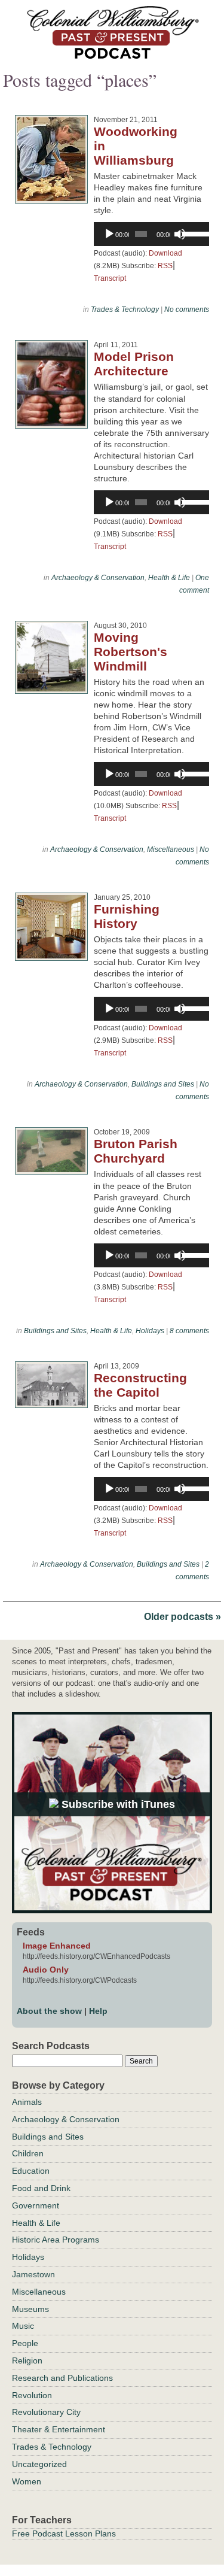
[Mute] (180, 234)
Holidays (150, 1331)
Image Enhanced (57, 1946)
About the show (49, 2011)
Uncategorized (39, 2464)
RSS (165, 266)
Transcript (110, 278)
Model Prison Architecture (134, 364)
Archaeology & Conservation (98, 578)
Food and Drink (41, 2188)
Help (98, 2011)
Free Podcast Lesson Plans (64, 2533)
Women (27, 2481)
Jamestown (33, 2274)
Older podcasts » (182, 1617)
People (25, 2343)
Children (28, 2153)
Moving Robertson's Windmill (131, 652)
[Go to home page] (112, 55)
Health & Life (169, 578)
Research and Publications (62, 2378)
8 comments (189, 1331)
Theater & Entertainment (59, 2429)
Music (23, 2326)
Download (165, 253)
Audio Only (46, 1970)
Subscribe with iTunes (117, 1804)
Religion (27, 2360)
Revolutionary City (46, 2412)
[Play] (109, 234)
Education (31, 2171)
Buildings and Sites (163, 1084)
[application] (151, 234)
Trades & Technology (125, 310)
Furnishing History (127, 916)
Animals (27, 2102)
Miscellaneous (171, 849)
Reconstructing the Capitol (140, 1385)
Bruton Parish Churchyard (136, 1151)
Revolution (32, 2395)
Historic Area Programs (56, 2240)
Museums (30, 2309)
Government (36, 2205)
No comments (187, 310)
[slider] (193, 233)
